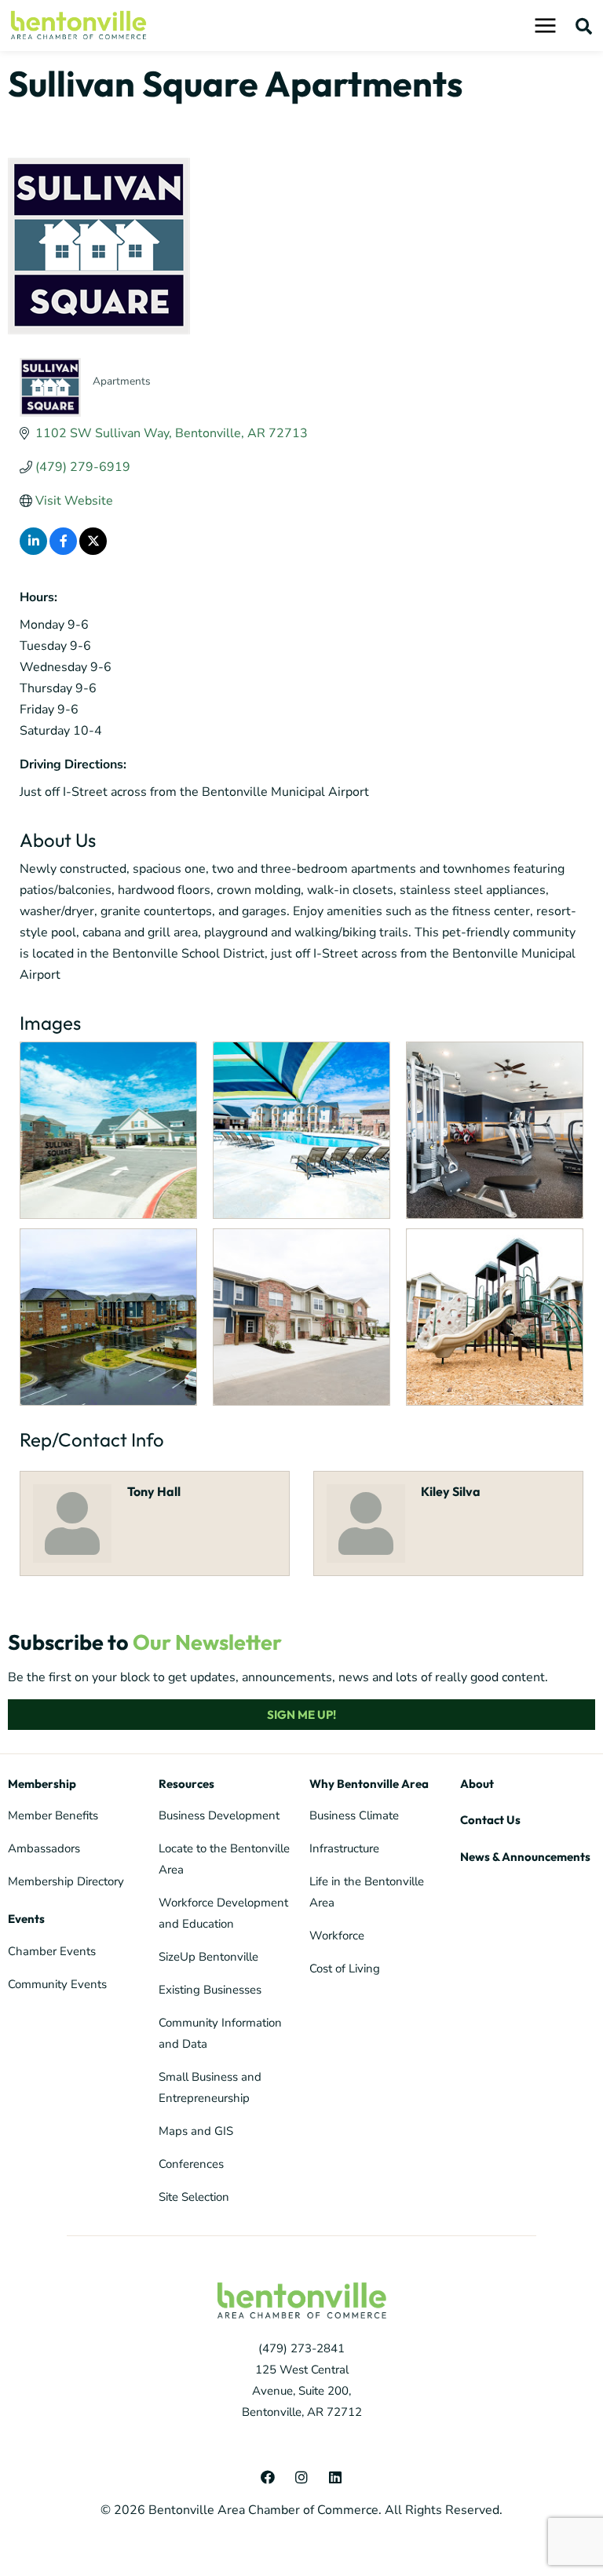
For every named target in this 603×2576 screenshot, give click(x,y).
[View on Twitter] (93, 551)
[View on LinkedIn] (33, 551)
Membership (42, 1784)
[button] (584, 26)
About (477, 1784)
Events (26, 1919)
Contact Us (490, 1820)
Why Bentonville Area (369, 1784)
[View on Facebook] (63, 551)
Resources (186, 1784)
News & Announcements (525, 1857)
